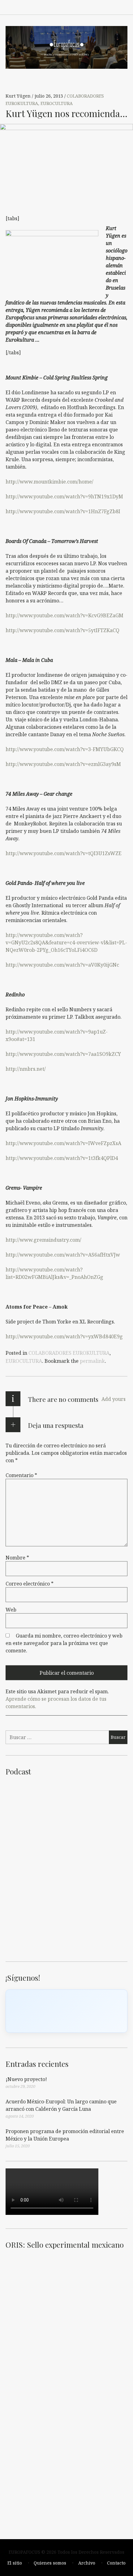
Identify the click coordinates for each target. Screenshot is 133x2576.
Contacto (116, 2563)
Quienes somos (50, 2563)
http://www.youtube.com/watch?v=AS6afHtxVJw (63, 1255)
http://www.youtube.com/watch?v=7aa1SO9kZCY (63, 1054)
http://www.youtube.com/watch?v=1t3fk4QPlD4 (62, 1158)
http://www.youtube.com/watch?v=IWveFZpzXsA (63, 1143)
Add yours (114, 1399)
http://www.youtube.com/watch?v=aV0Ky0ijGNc (62, 965)
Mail (96, 7)
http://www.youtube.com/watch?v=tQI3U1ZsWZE (64, 853)
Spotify (69, 7)
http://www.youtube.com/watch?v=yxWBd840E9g (64, 1336)
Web (11, 1610)
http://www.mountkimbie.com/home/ (49, 482)
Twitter (109, 7)
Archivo (87, 2563)
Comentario (21, 1475)
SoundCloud (82, 7)
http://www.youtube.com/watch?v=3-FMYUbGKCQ (65, 749)
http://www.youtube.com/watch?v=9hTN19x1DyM (64, 496)
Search (123, 7)
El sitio (15, 2563)
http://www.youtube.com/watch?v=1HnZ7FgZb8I (63, 511)
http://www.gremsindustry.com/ (43, 1240)
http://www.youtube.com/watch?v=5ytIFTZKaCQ (62, 630)
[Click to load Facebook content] (66, 2011)
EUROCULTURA (57, 104)
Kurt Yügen (19, 96)
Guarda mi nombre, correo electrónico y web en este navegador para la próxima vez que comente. (64, 1643)
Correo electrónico (30, 1584)
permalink (92, 1361)
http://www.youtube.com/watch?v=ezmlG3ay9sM (63, 764)
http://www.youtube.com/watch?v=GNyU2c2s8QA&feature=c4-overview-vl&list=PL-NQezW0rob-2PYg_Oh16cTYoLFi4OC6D (66, 942)
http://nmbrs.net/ (26, 1069)
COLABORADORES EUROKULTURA (69, 1353)
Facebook (55, 7)
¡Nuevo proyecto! (26, 2079)
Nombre (17, 1558)
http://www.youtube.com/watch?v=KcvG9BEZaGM (64, 615)
